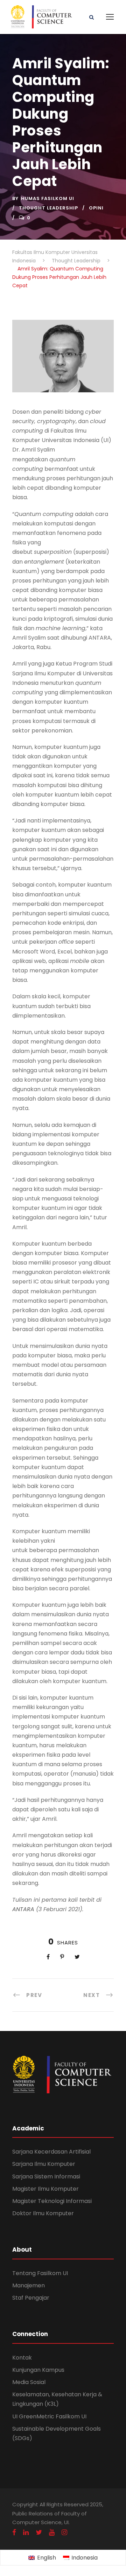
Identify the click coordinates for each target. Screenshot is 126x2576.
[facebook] (14, 2532)
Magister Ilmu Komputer (45, 2189)
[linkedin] (26, 2532)
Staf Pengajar (31, 2298)
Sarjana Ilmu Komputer (44, 2164)
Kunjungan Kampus (38, 2370)
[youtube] (52, 2532)
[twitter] (39, 2532)
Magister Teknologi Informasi (52, 2201)
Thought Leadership (48, 208)
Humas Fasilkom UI (48, 198)
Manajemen (29, 2285)
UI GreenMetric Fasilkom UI (49, 2416)
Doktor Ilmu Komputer (43, 2213)
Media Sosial (29, 2382)
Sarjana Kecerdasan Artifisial (51, 2152)
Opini (96, 208)
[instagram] (64, 2532)
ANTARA (23, 1909)
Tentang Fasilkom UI (40, 2273)
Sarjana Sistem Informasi (46, 2176)
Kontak (22, 2358)
